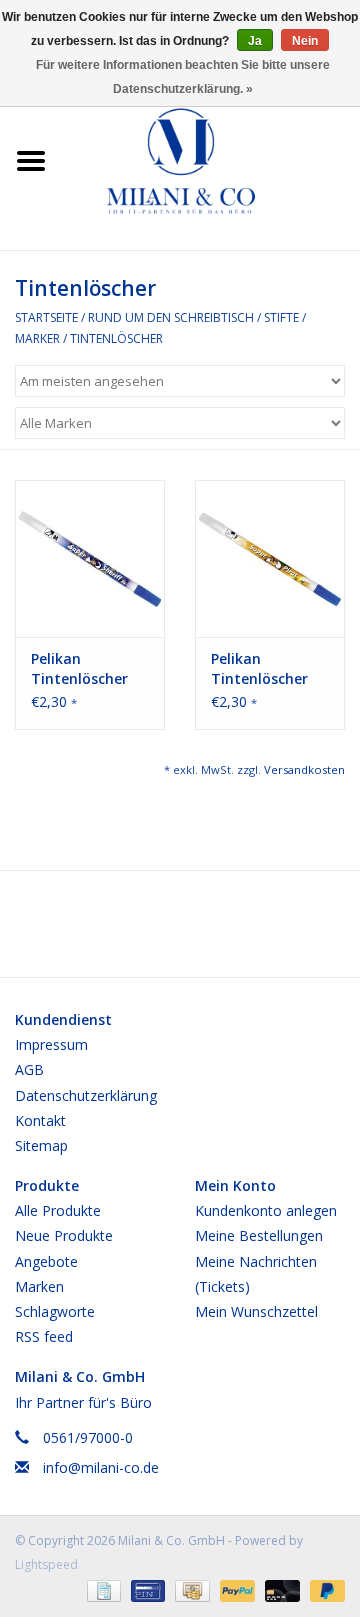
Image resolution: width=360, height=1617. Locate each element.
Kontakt (40, 1120)
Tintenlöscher (116, 338)
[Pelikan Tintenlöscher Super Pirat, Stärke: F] (270, 558)
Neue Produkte (64, 1235)
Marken (39, 1286)
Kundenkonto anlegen (266, 1210)
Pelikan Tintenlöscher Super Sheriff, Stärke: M (79, 669)
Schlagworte (55, 1311)
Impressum (51, 1044)
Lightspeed (46, 1564)
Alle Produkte (58, 1210)
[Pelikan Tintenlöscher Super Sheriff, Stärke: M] (90, 558)
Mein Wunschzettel (256, 1311)
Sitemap (41, 1145)
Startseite (46, 317)
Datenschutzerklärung (86, 1095)
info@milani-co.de (101, 1467)
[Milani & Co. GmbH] (211, 159)
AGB (29, 1069)
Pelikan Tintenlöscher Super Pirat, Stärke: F (259, 669)
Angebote (46, 1261)
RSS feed (44, 1336)
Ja (255, 41)
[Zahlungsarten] (102, 1589)
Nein (305, 41)
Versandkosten (304, 769)
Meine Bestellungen (259, 1235)
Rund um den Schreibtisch (171, 317)
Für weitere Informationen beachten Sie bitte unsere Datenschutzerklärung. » (183, 77)
